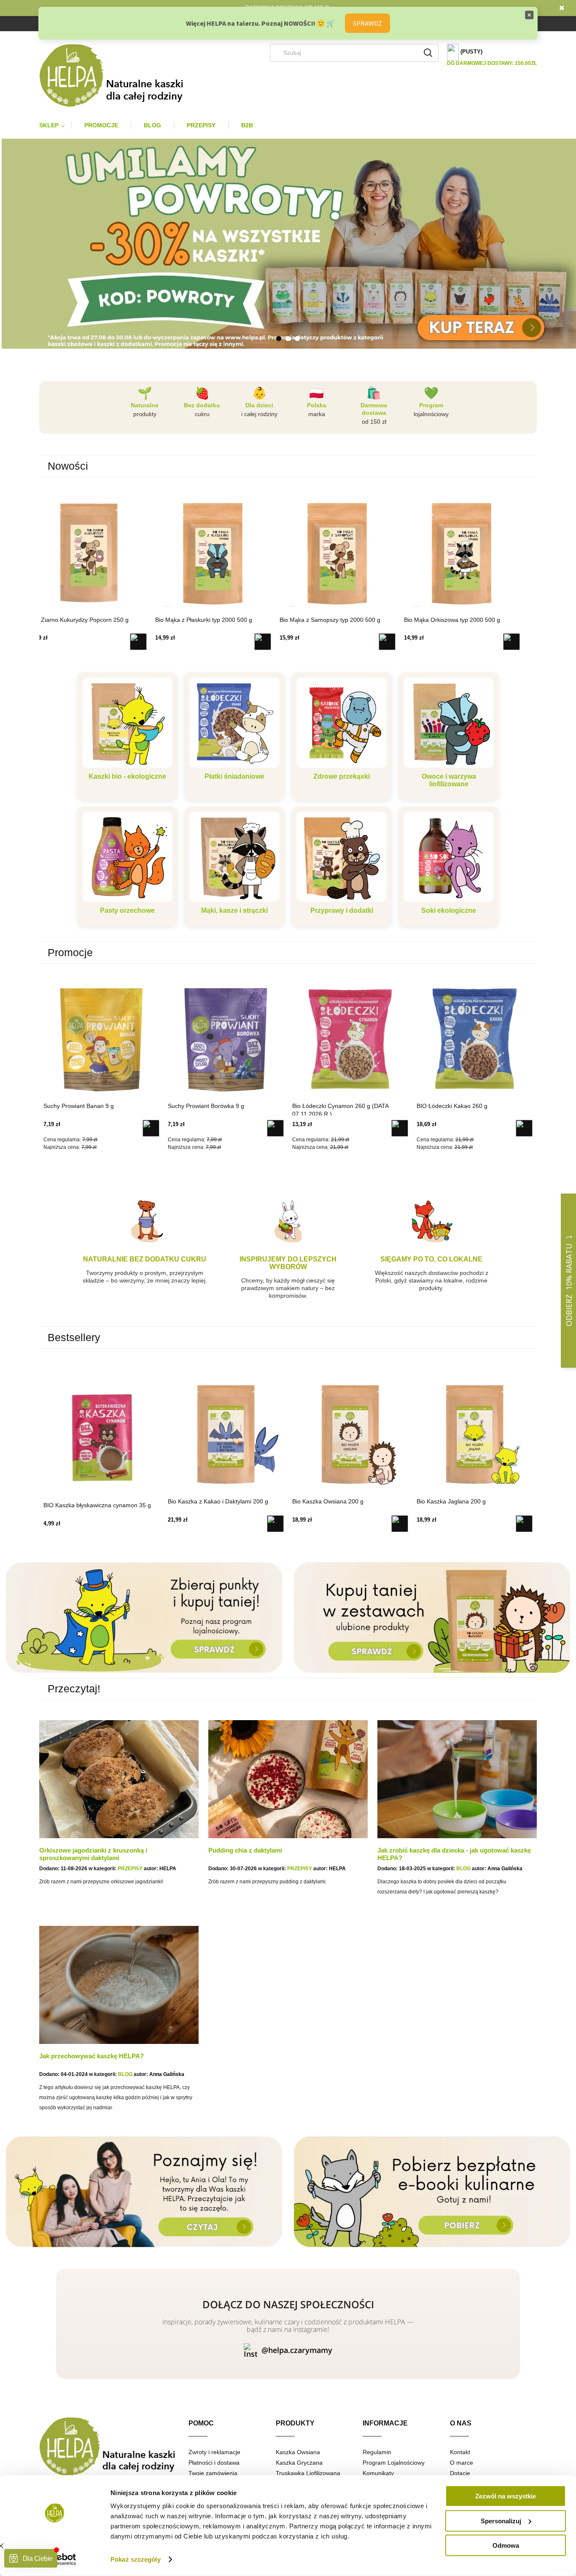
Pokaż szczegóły (136, 2559)
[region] (288, 244)
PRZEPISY (130, 1869)
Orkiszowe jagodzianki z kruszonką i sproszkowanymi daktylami (93, 1854)
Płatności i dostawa (214, 2463)
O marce (462, 2463)
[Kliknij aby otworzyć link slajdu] (288, 268)
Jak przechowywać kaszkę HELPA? (92, 2056)
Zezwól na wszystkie (506, 2496)
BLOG (463, 1869)
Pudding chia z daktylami (245, 1850)
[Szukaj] (428, 53)
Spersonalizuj (501, 2521)
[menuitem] (55, 125)
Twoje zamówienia (213, 2473)
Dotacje (460, 2473)
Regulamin (377, 2452)
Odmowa (506, 2545)
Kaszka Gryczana (299, 2463)
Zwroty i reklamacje (214, 2452)
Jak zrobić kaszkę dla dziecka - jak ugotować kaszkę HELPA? (454, 1854)
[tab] (279, 339)
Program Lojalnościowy (394, 2463)
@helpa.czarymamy (297, 2350)
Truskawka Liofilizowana (308, 2473)
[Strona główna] (118, 75)
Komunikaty (378, 2473)
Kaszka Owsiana (298, 2452)
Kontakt (460, 2452)
